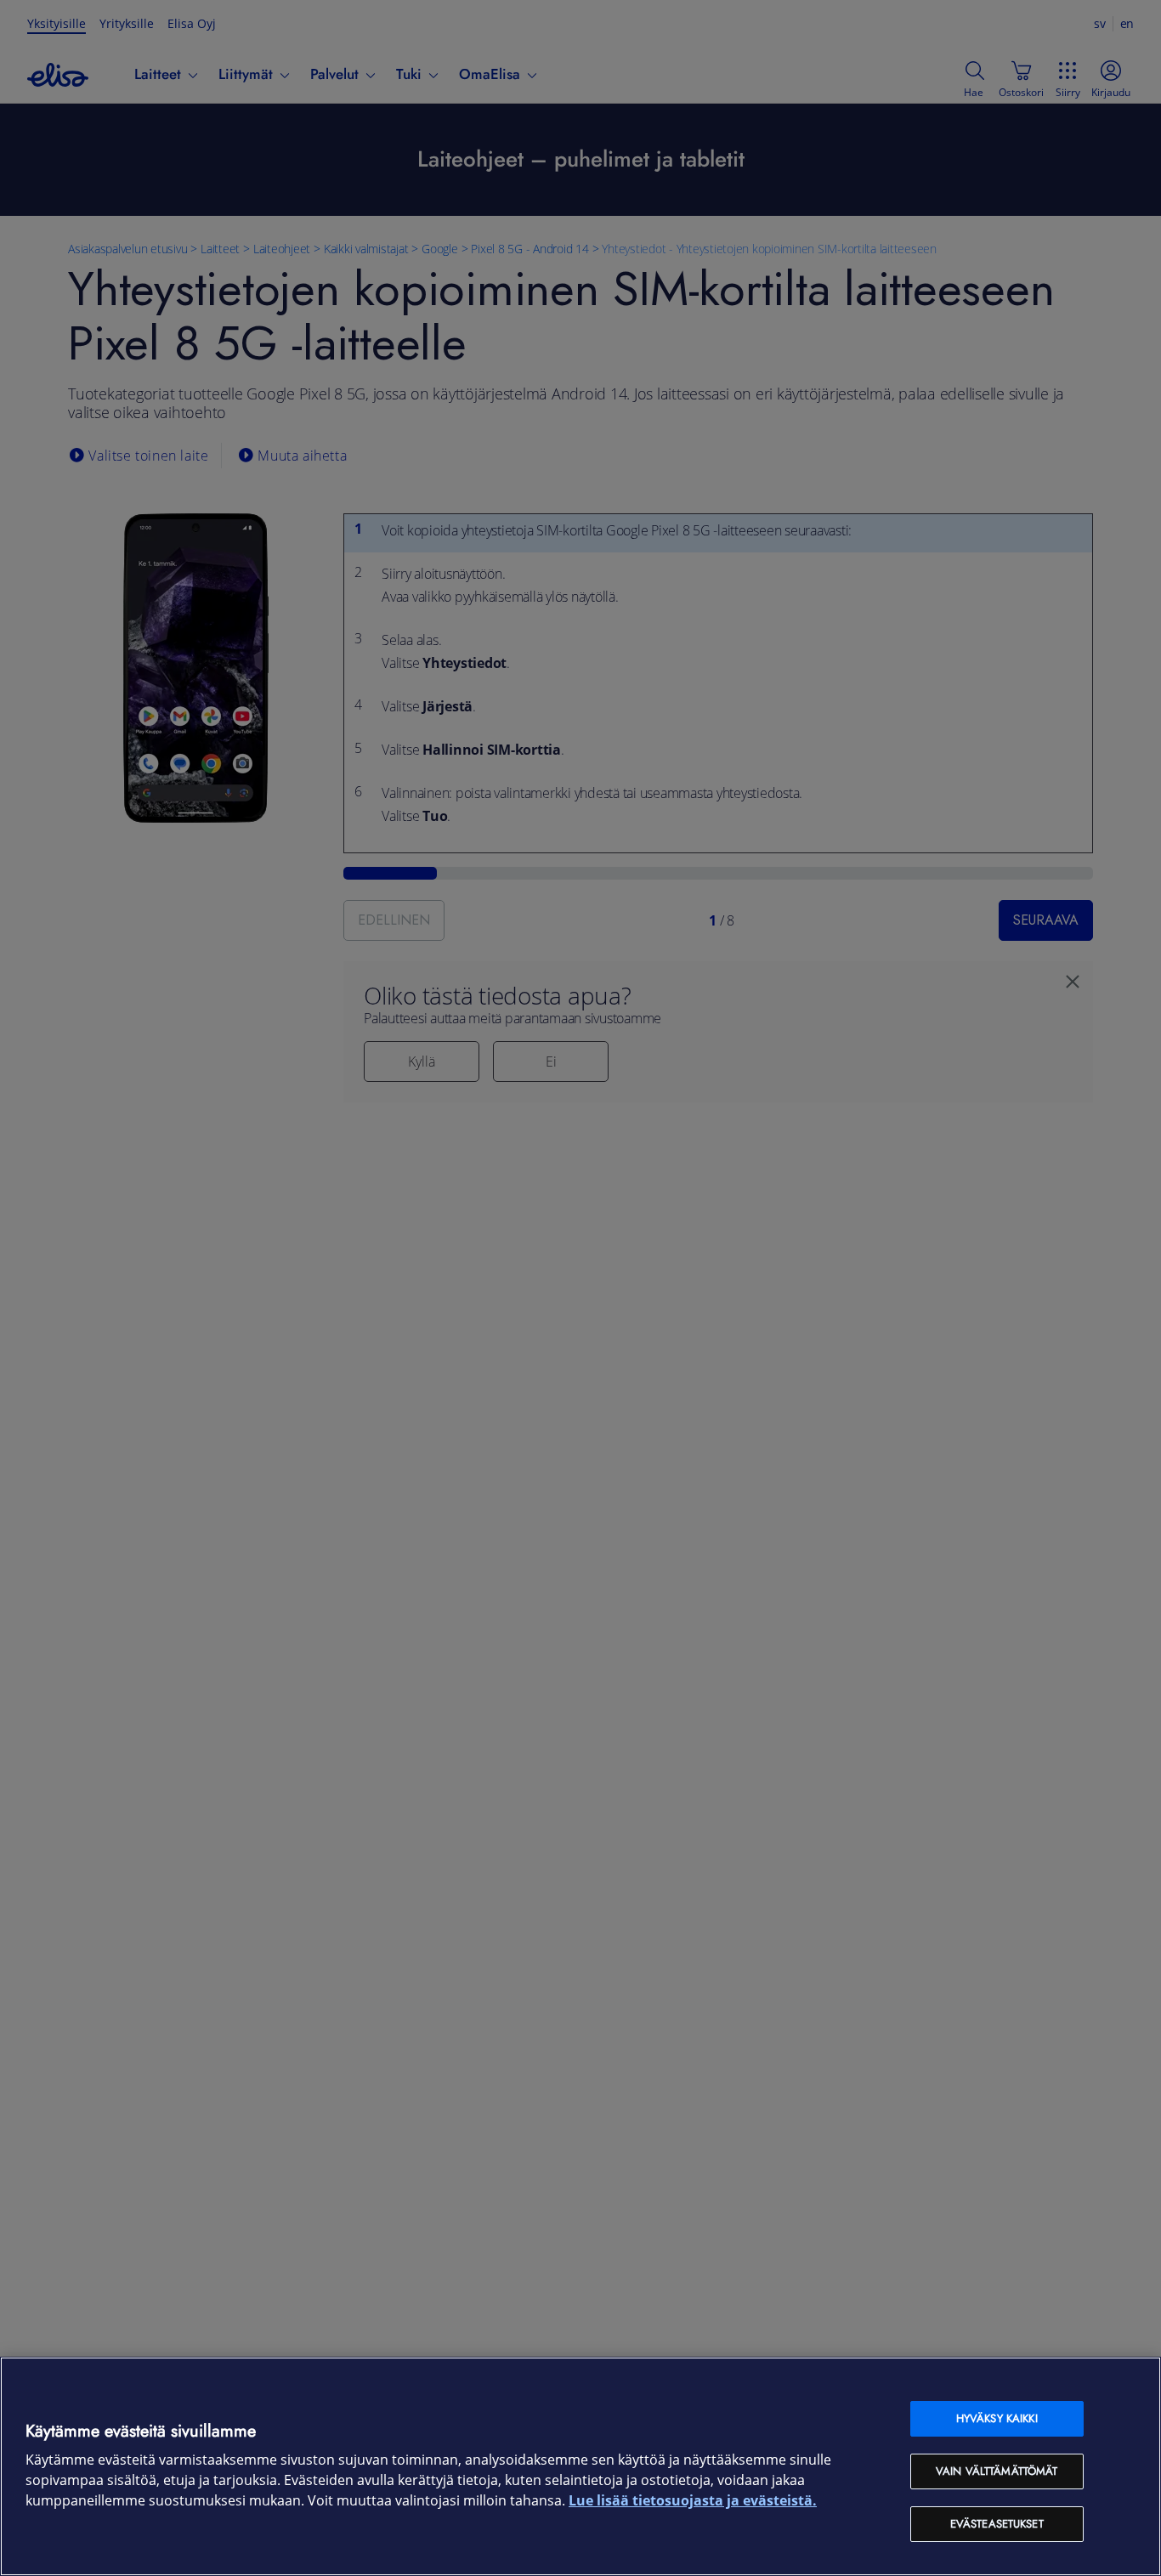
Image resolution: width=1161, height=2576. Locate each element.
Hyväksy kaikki (997, 2418)
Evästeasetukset (997, 2524)
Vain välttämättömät (997, 2471)
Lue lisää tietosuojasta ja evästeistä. (693, 2501)
